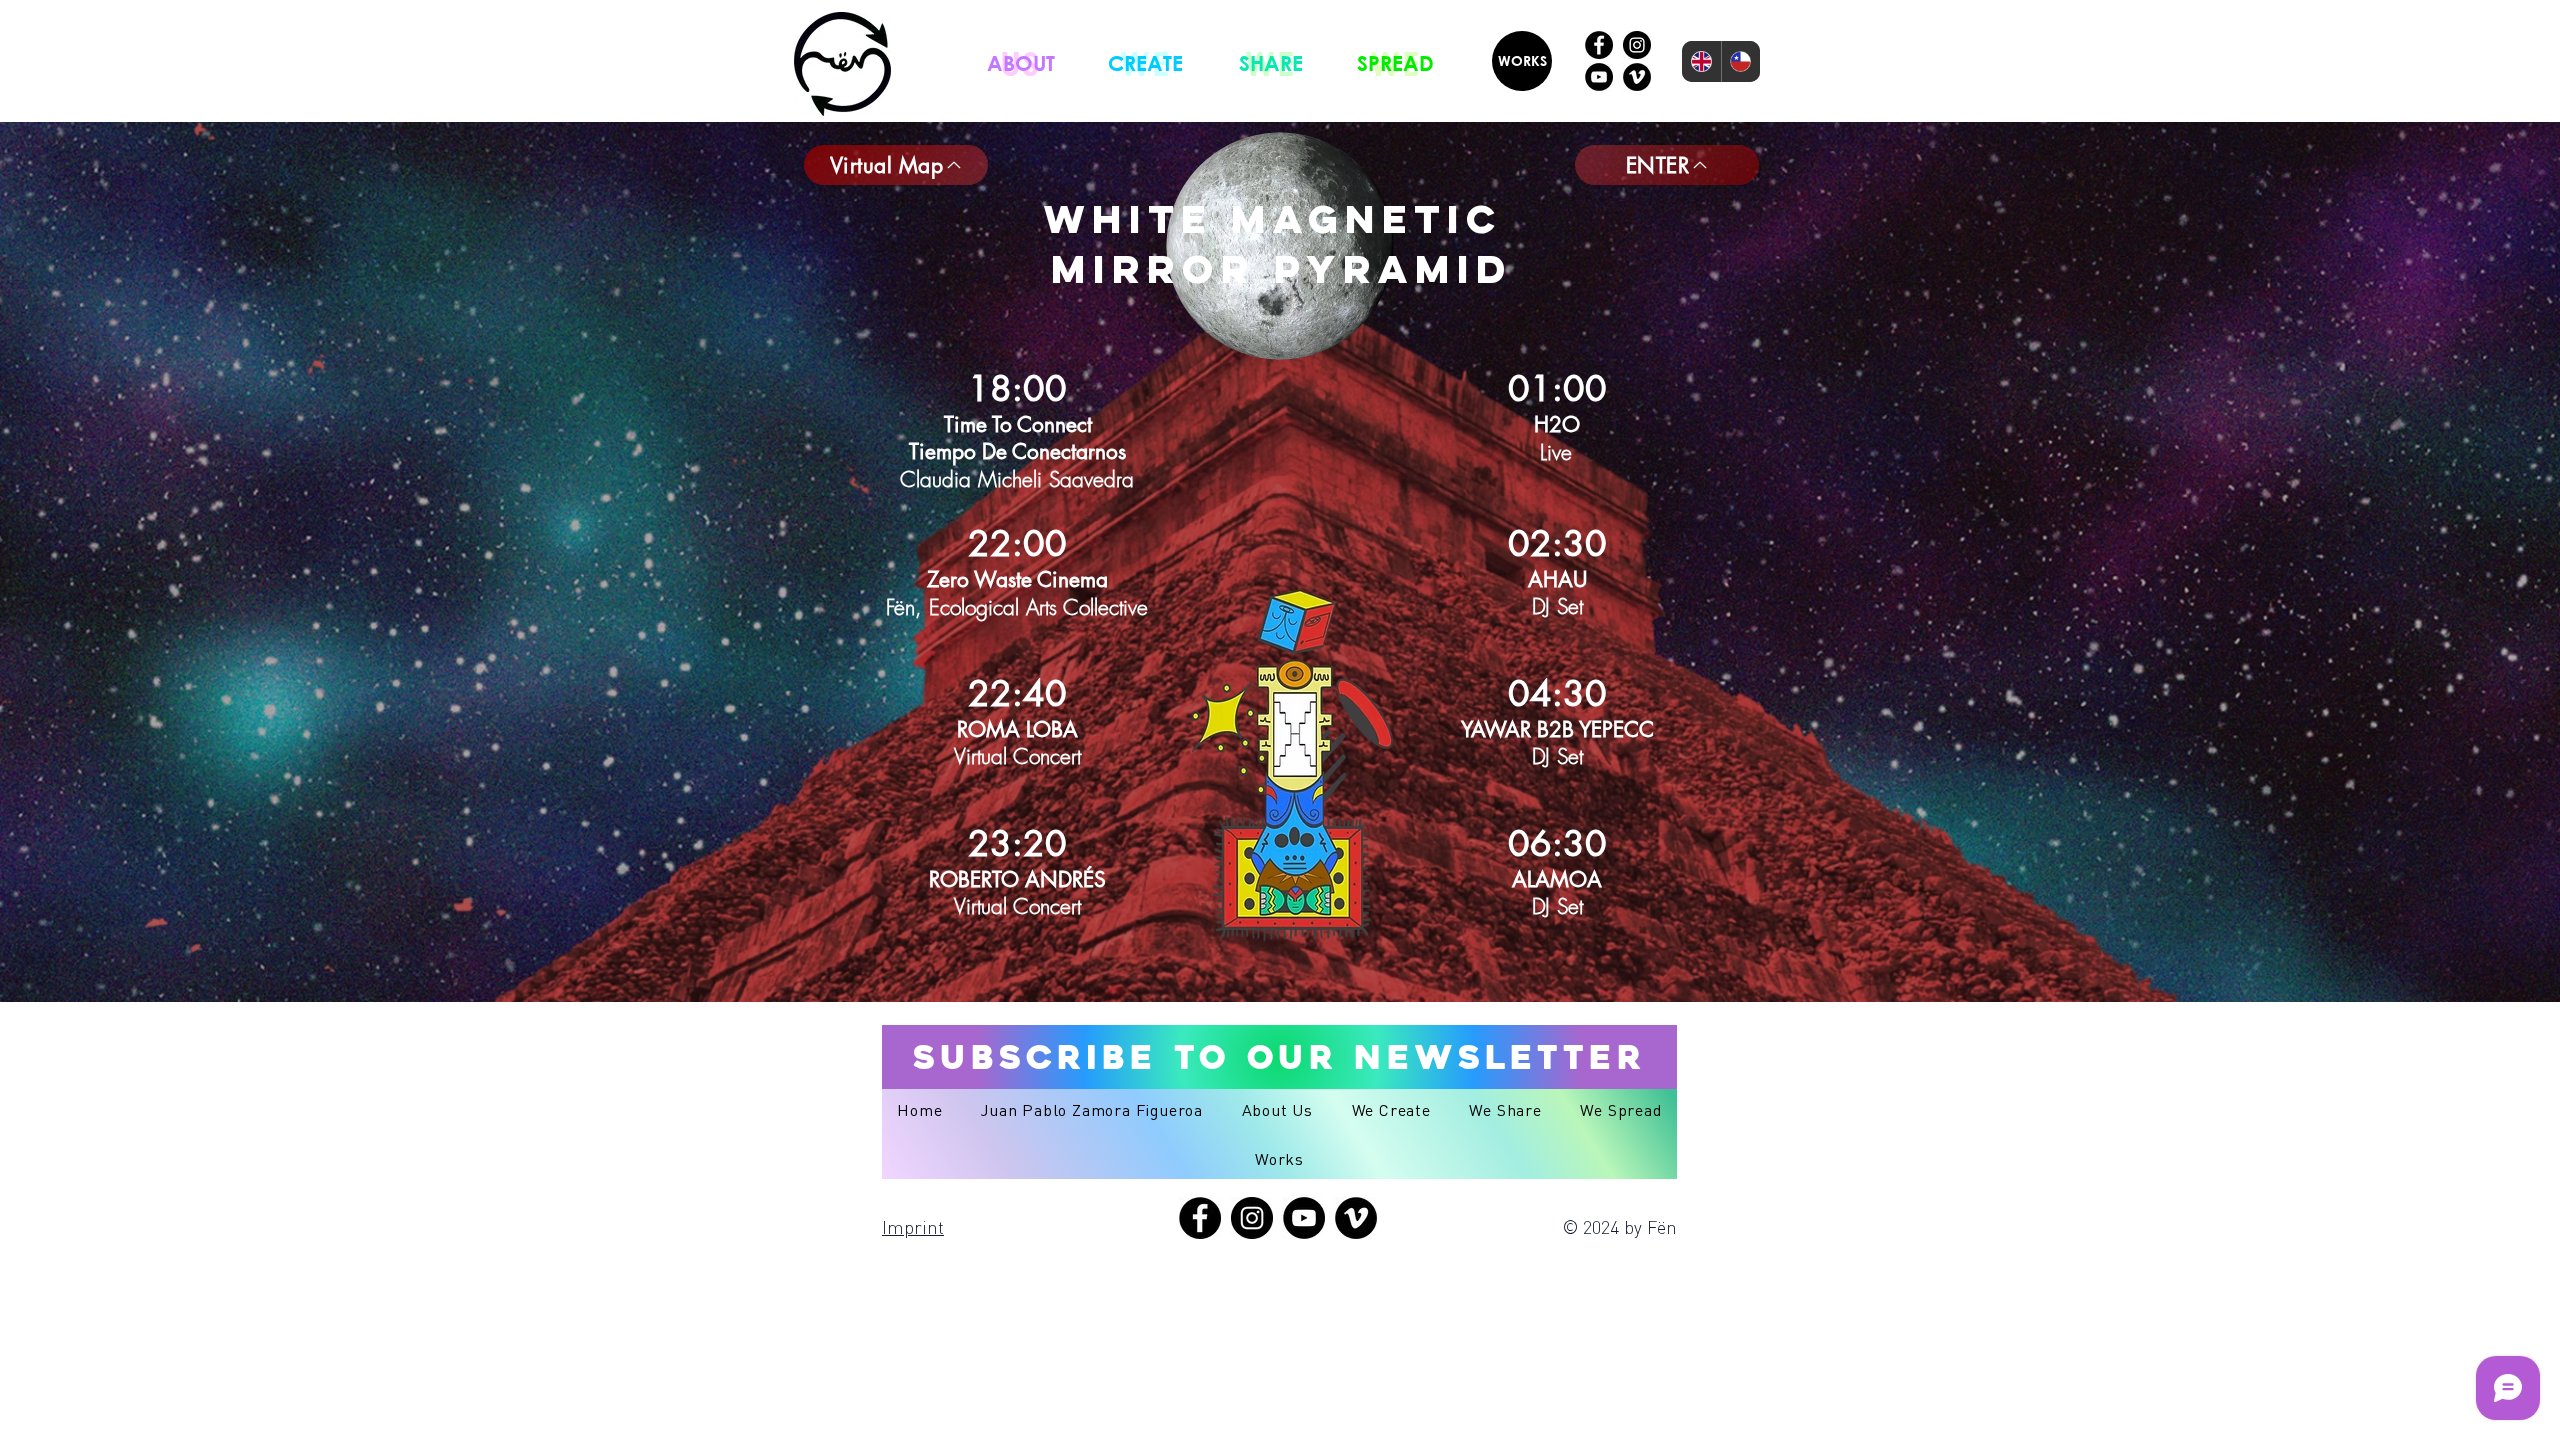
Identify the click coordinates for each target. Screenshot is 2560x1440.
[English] (1701, 61)
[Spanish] (1741, 61)
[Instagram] (1637, 45)
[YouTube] (1599, 77)
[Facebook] (1599, 45)
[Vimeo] (1637, 77)
